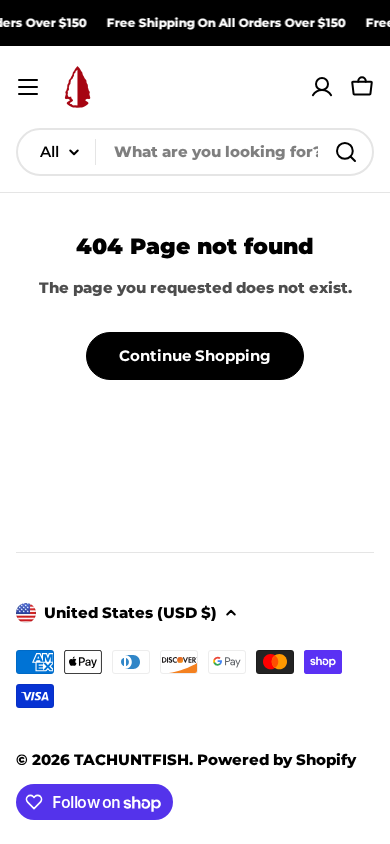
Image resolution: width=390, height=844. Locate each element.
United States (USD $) (130, 612)
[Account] (322, 87)
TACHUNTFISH (131, 759)
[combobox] (195, 152)
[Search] (346, 152)
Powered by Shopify (276, 759)
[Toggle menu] (28, 87)
